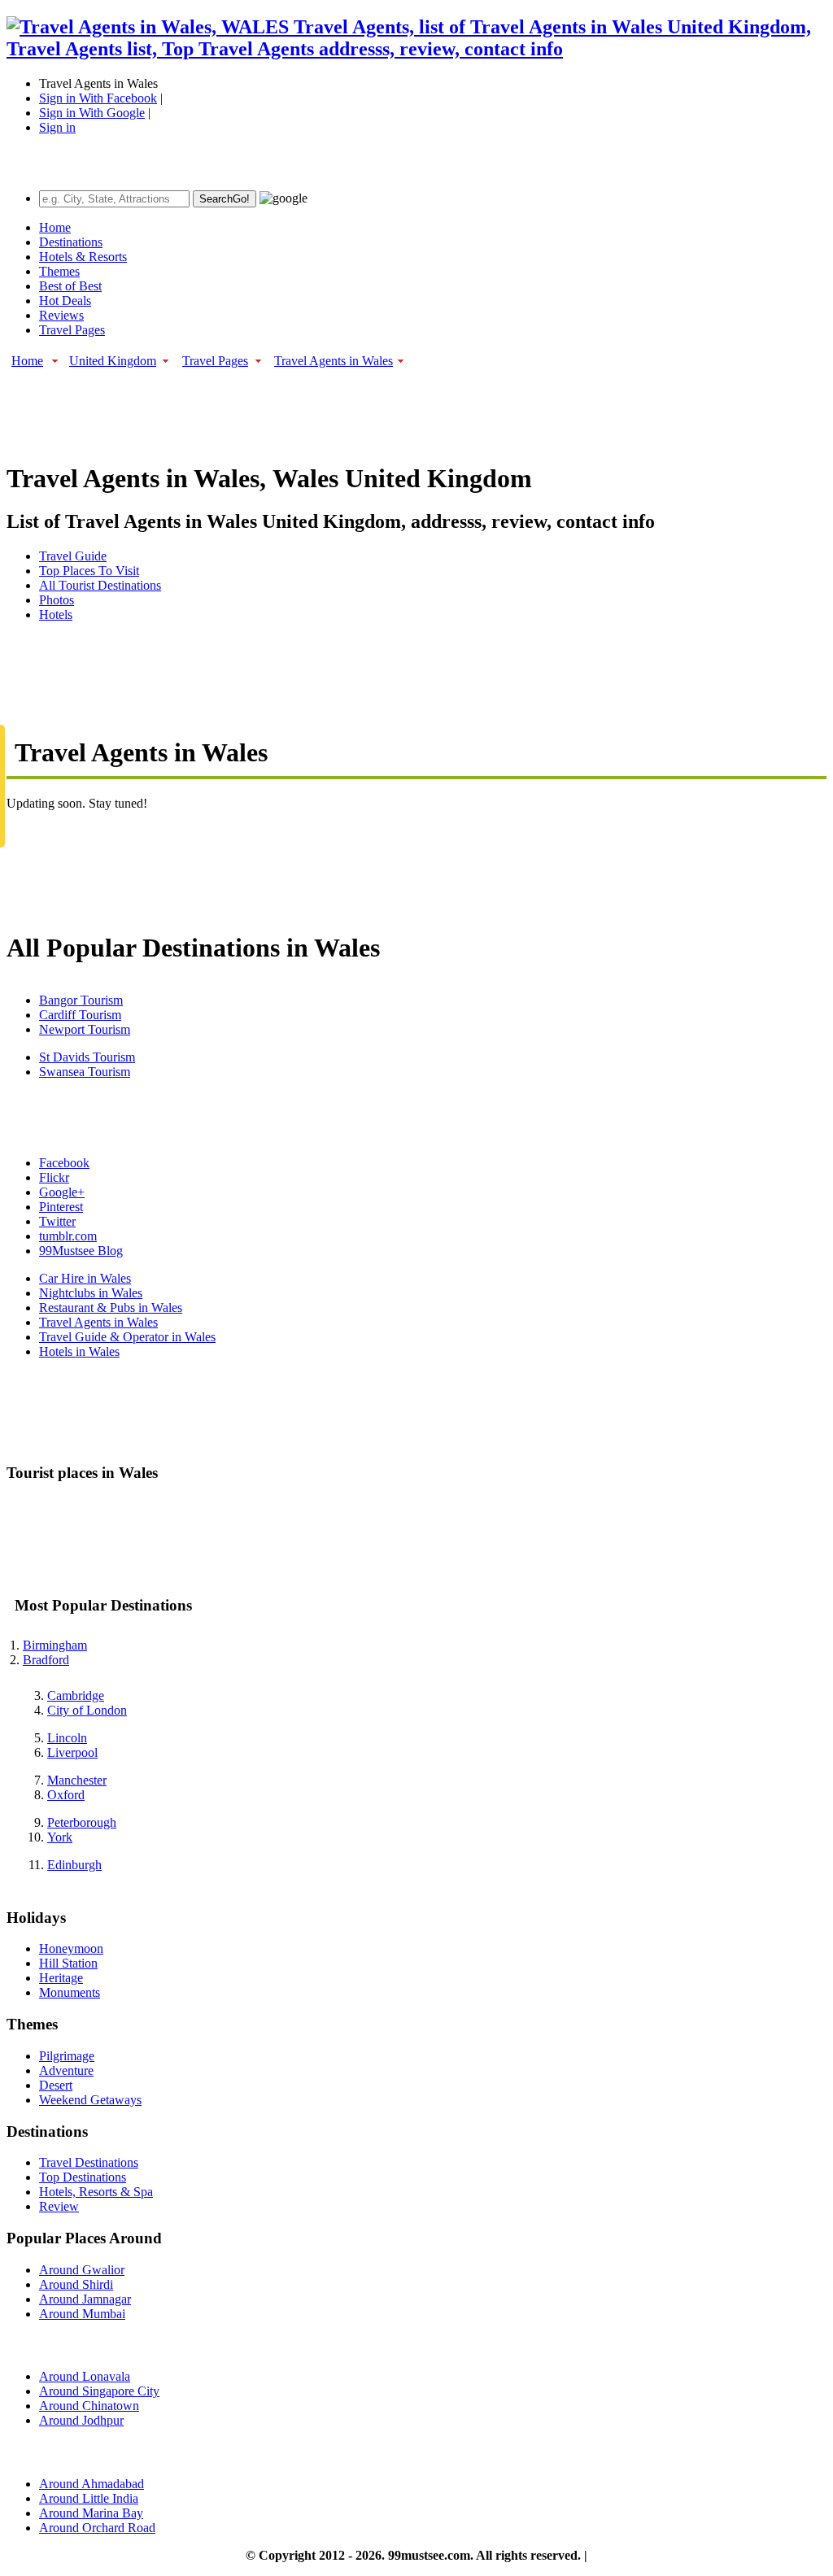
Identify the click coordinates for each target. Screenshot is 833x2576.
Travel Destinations (89, 2162)
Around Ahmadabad (92, 2484)
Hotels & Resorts (83, 257)
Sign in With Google (92, 113)
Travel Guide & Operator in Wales (127, 1337)
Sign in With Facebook (98, 98)
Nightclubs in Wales (91, 1293)
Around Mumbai (82, 2314)
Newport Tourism (85, 1029)
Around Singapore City (99, 2391)
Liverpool (72, 1752)
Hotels (56, 615)
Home (55, 227)
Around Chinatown (89, 2406)
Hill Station (68, 1963)
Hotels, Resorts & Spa (96, 2192)
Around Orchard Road (97, 2528)
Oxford (66, 1795)
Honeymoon (71, 1948)
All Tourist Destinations (100, 585)
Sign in (57, 127)
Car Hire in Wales (85, 1278)
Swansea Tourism (85, 1072)
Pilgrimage (67, 2056)
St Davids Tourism (87, 1057)
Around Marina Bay (91, 2513)
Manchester (77, 1780)
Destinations (71, 242)
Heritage (61, 1978)
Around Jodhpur (81, 2420)
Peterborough (82, 1822)
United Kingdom (113, 361)
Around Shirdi (76, 2284)
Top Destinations (83, 2177)
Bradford (46, 1660)
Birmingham (55, 1645)
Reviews (61, 315)
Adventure (66, 2070)
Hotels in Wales (79, 1351)
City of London (87, 1710)
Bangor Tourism (81, 1000)
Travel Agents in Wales (334, 361)
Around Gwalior (82, 2270)
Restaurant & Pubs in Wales (111, 1308)
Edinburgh (74, 1865)
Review (59, 2206)
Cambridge (76, 1696)
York (60, 1837)
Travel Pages (72, 330)
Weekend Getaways (90, 2100)
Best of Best (70, 286)
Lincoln (67, 1738)
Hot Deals (65, 301)
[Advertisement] (303, 407)
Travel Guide (73, 556)
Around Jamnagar (85, 2299)
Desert (56, 2085)
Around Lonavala (85, 2376)
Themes (59, 271)
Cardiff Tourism (80, 1015)
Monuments (70, 1992)
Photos (57, 600)
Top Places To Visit (89, 571)
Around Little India (89, 2498)
